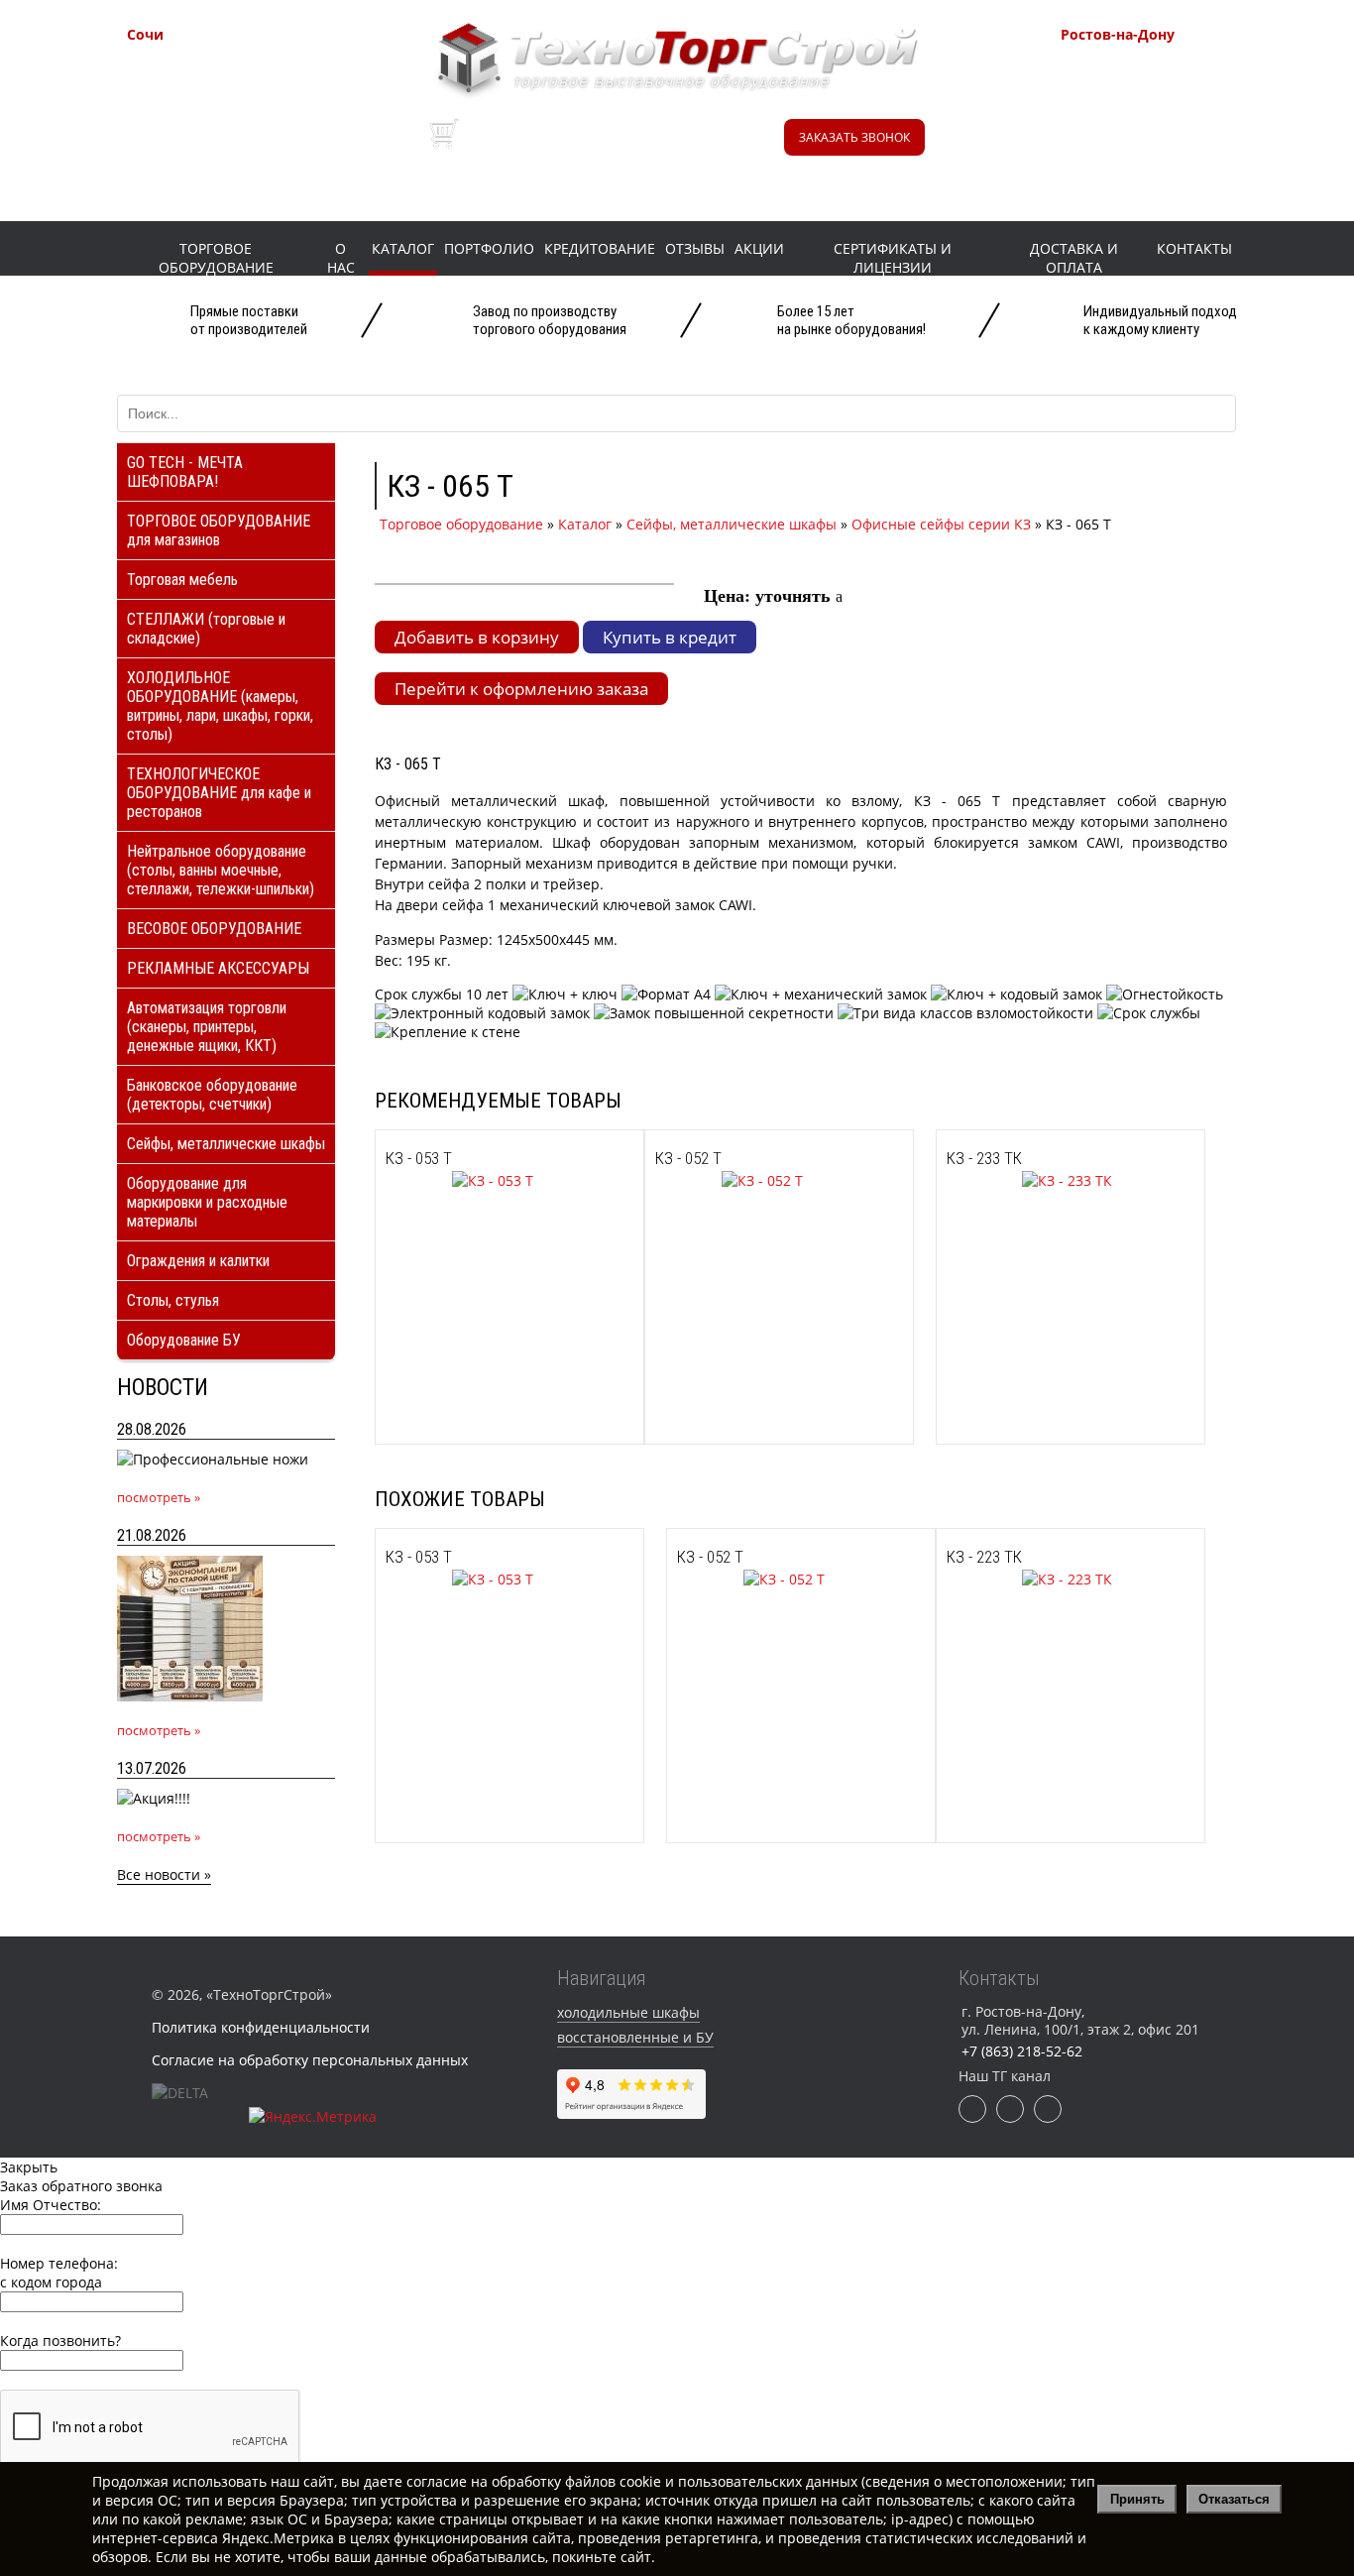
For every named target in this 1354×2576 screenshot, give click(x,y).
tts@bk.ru (1138, 166)
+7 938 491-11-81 (231, 69)
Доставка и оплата (1074, 258)
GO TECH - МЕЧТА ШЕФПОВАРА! (185, 472)
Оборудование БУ (184, 1340)
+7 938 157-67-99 (1165, 119)
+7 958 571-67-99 (1165, 94)
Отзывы (695, 248)
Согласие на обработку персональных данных (310, 2060)
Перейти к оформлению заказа (521, 689)
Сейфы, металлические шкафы (226, 1144)
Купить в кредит (670, 637)
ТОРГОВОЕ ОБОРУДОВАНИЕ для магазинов (219, 530)
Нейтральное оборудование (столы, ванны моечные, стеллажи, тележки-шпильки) (221, 870)
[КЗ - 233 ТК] (1029, 1180)
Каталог (403, 248)
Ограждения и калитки (198, 1261)
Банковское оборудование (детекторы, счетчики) (212, 1095)
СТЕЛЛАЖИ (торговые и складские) (206, 629)
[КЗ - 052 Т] (729, 1180)
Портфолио (489, 248)
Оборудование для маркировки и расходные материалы (207, 1202)
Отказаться (1234, 2499)
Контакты (1194, 248)
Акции (759, 248)
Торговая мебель (182, 580)
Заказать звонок (854, 137)
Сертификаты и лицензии (893, 258)
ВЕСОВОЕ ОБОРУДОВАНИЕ (214, 929)
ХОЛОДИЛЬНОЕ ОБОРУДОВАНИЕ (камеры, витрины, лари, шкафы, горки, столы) (220, 706)
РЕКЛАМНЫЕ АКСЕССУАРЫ (218, 968)
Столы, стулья (173, 1300)
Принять (1137, 2499)
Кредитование (600, 248)
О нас (341, 258)
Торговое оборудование (216, 258)
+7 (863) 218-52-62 (1170, 69)
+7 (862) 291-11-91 (236, 94)
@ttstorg (659, 147)
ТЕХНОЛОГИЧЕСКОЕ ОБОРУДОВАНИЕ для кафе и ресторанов (219, 793)
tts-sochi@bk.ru (227, 141)
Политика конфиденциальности (261, 2027)
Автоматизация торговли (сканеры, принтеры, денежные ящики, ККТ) (207, 1027)
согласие (437, 2481)
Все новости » (164, 1874)
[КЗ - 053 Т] (459, 1180)
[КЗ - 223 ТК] (1029, 1579)
